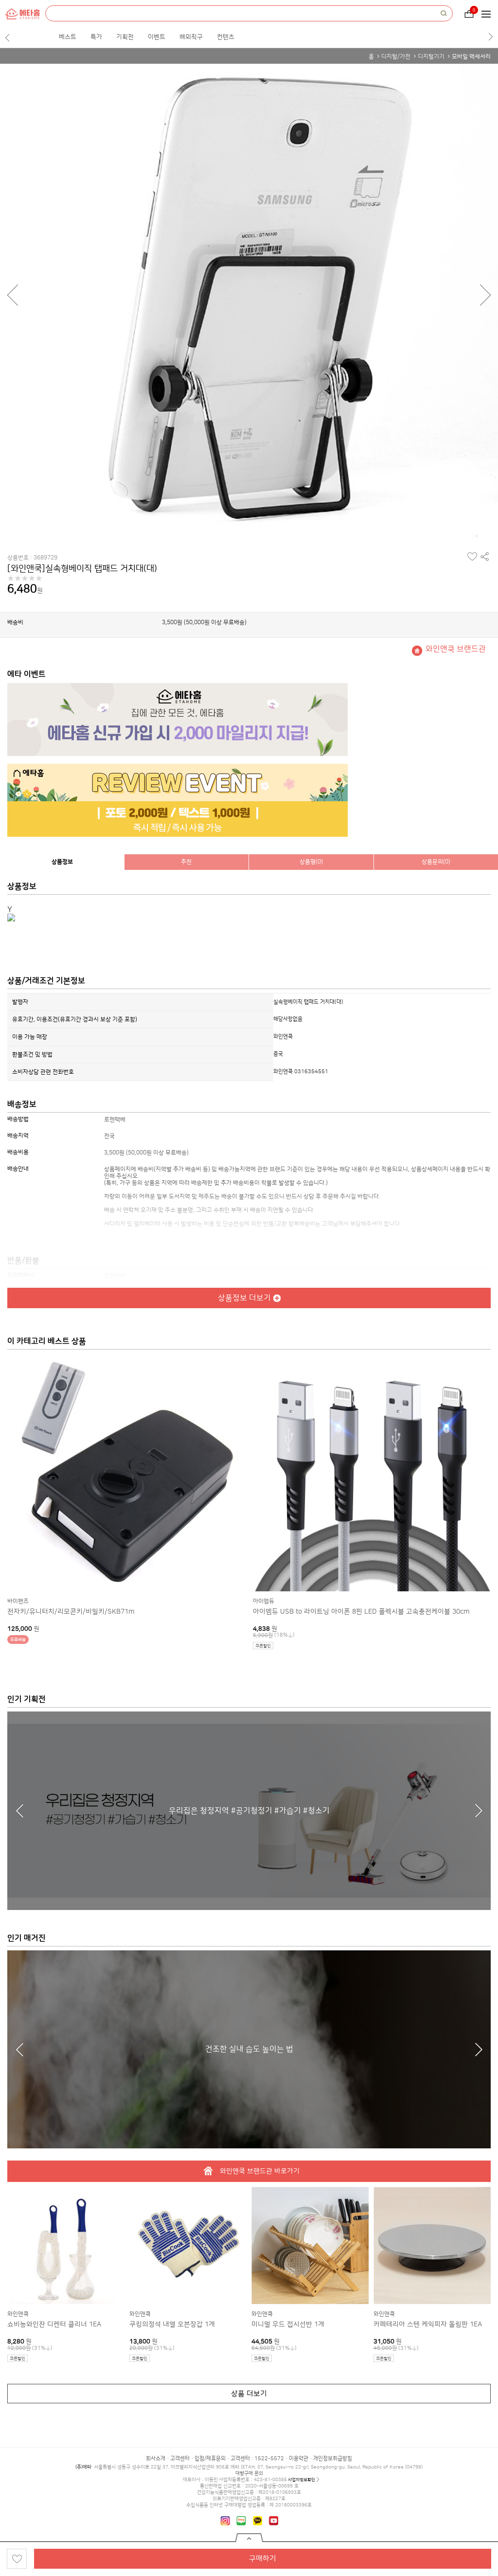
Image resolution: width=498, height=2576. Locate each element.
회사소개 (156, 2459)
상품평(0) (311, 862)
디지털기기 (431, 57)
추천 (186, 862)
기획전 (125, 37)
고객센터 (180, 2459)
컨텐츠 (226, 37)
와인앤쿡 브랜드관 (456, 649)
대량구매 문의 (249, 2473)
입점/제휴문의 (210, 2459)
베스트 (68, 37)
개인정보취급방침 (333, 2459)
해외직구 (191, 37)
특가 (96, 37)
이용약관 (299, 2459)
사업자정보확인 (302, 2480)
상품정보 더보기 (244, 1298)
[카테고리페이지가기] (489, 14)
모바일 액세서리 (471, 57)
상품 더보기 (249, 2394)
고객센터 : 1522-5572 (257, 2459)
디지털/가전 (396, 57)
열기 (249, 2538)
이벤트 (157, 37)
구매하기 (263, 2559)
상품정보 (62, 862)
